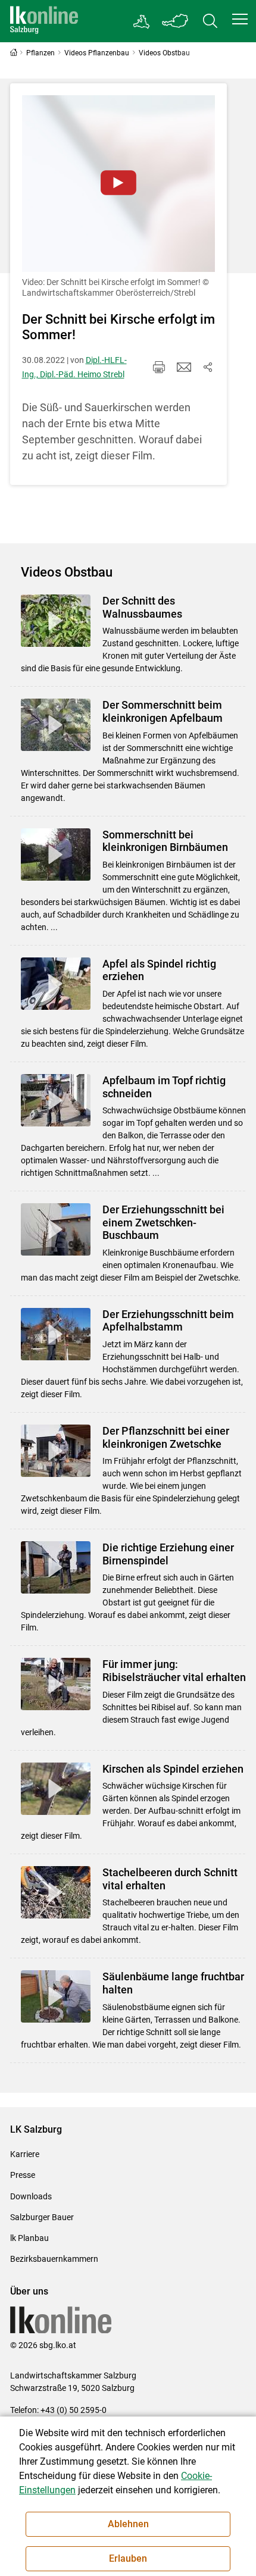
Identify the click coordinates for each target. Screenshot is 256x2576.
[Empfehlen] (184, 367)
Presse (23, 2175)
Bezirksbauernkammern (54, 2259)
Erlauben (128, 2558)
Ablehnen (128, 2524)
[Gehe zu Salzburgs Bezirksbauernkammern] (142, 21)
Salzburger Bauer (42, 2217)
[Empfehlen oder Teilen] (208, 367)
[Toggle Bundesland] (176, 21)
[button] (240, 19)
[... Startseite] (44, 21)
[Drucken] (159, 367)
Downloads (31, 2196)
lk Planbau (29, 2238)
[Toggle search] (210, 21)
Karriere (25, 2154)
